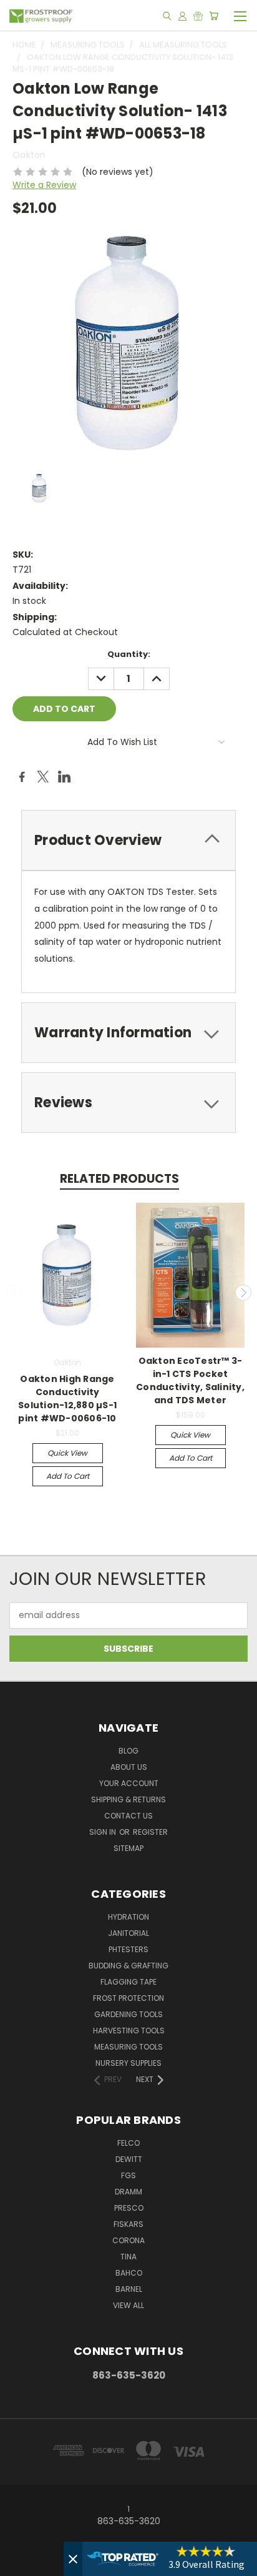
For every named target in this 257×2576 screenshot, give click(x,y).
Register (150, 1832)
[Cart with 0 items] (214, 16)
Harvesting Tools (129, 2031)
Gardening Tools (128, 2014)
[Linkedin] (64, 777)
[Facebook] (22, 777)
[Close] (73, 2559)
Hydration (128, 1917)
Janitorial (128, 1933)
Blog (128, 1751)
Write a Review (44, 185)
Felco (128, 2143)
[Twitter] (43, 777)
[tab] (128, 840)
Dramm (128, 2192)
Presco (129, 2208)
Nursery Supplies (128, 2063)
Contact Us (128, 1816)
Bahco (129, 2273)
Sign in (104, 1832)
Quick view (67, 1453)
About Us (129, 1767)
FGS (128, 2175)
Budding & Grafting (128, 1966)
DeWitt (129, 2159)
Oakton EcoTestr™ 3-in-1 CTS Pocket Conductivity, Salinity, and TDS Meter (190, 1380)
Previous (14, 1293)
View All (128, 2305)
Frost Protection (128, 1998)
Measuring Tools (128, 2047)
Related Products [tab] (119, 1179)
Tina (128, 2257)
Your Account (129, 1783)
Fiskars (128, 2224)
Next (243, 1293)
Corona (128, 2240)
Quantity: (129, 654)
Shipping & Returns (128, 1799)
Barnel (129, 2289)
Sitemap (128, 1848)
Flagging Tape (128, 1982)
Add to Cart (68, 1476)
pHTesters (128, 1949)
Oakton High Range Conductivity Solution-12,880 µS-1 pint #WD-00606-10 (67, 1399)
